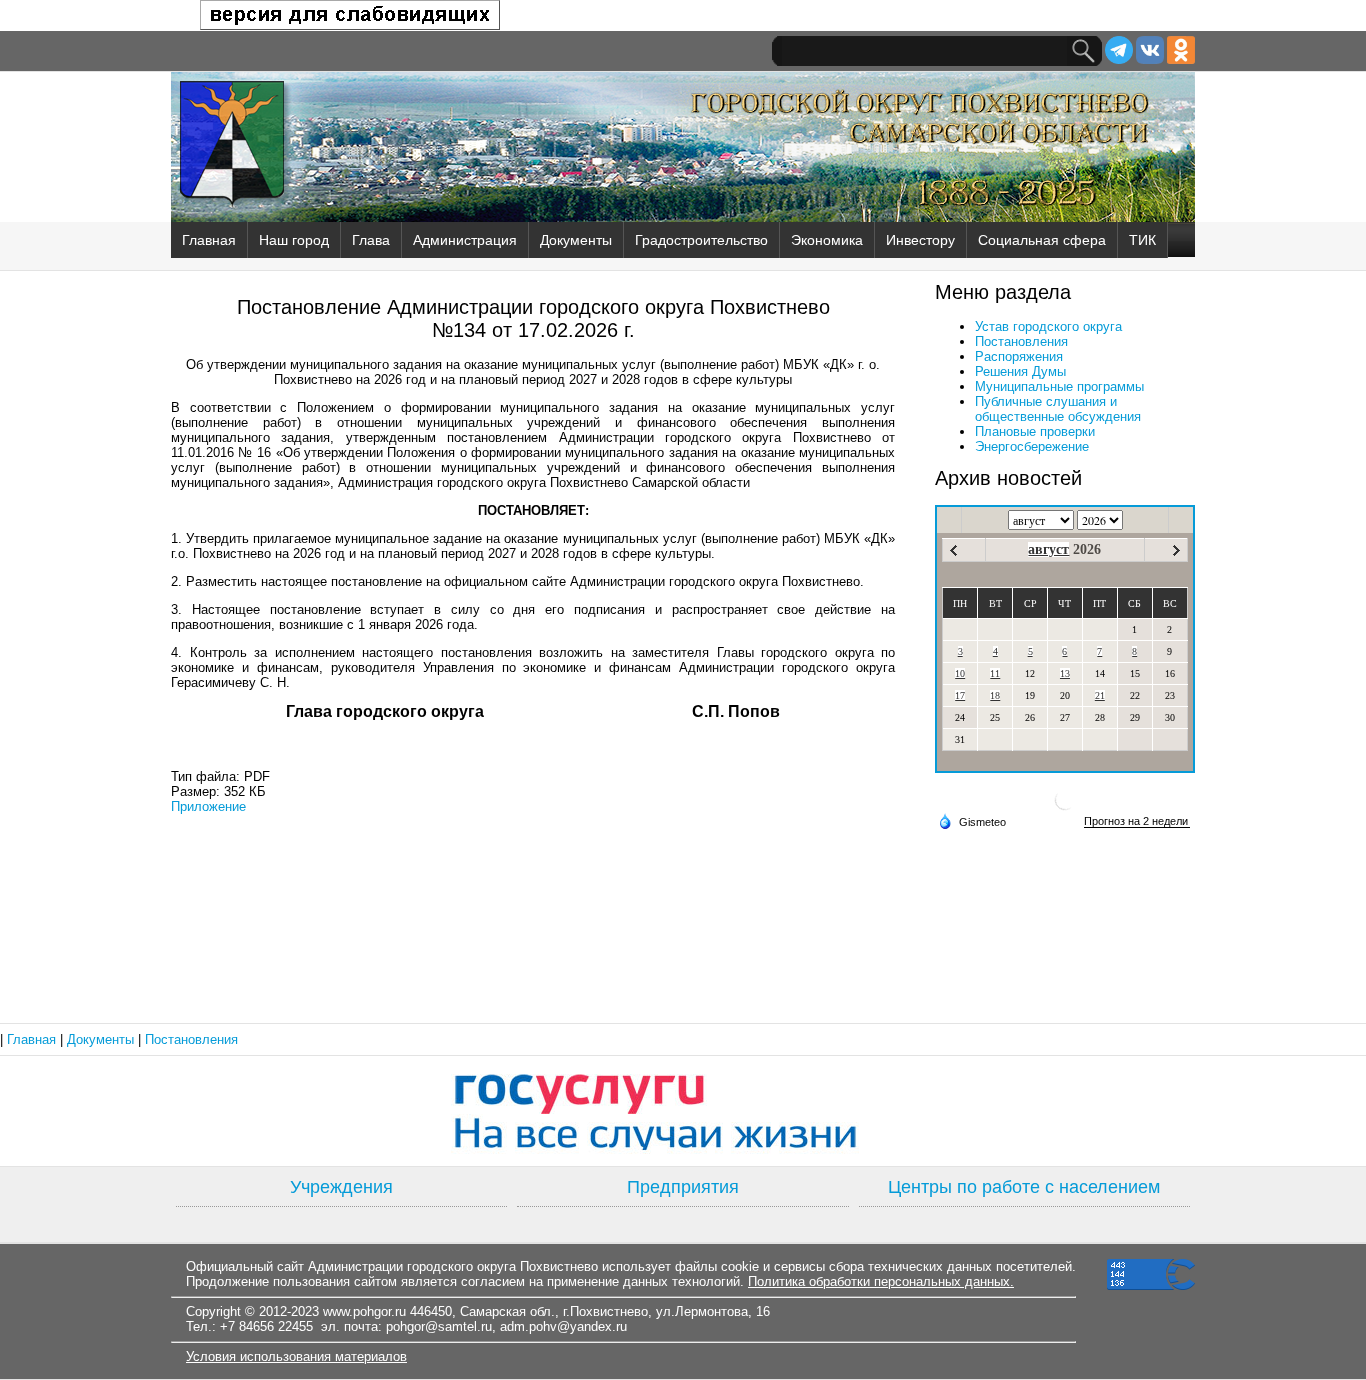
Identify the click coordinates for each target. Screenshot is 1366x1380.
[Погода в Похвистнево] (1065, 807)
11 (995, 673)
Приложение (208, 806)
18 (995, 695)
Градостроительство (701, 240)
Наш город (294, 240)
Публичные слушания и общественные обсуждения (1058, 409)
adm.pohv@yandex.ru (563, 1326)
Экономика (827, 240)
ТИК (1142, 240)
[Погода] (972, 821)
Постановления (1021, 341)
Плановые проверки (1035, 431)
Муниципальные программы (1059, 386)
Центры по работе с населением (1024, 1187)
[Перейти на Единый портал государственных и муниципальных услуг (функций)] (683, 1111)
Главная (209, 240)
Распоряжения (1019, 356)
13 (1065, 673)
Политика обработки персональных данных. (881, 1281)
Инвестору (920, 240)
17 (960, 695)
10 (960, 673)
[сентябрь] (1176, 550)
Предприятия (683, 1187)
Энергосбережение (1032, 446)
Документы (576, 240)
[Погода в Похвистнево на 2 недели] (1137, 821)
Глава (371, 240)
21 (1100, 695)
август (1048, 549)
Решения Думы (1020, 371)
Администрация (465, 240)
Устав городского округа (1048, 326)
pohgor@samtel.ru (439, 1326)
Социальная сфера (1042, 240)
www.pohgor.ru (364, 1311)
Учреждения (341, 1187)
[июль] (953, 550)
